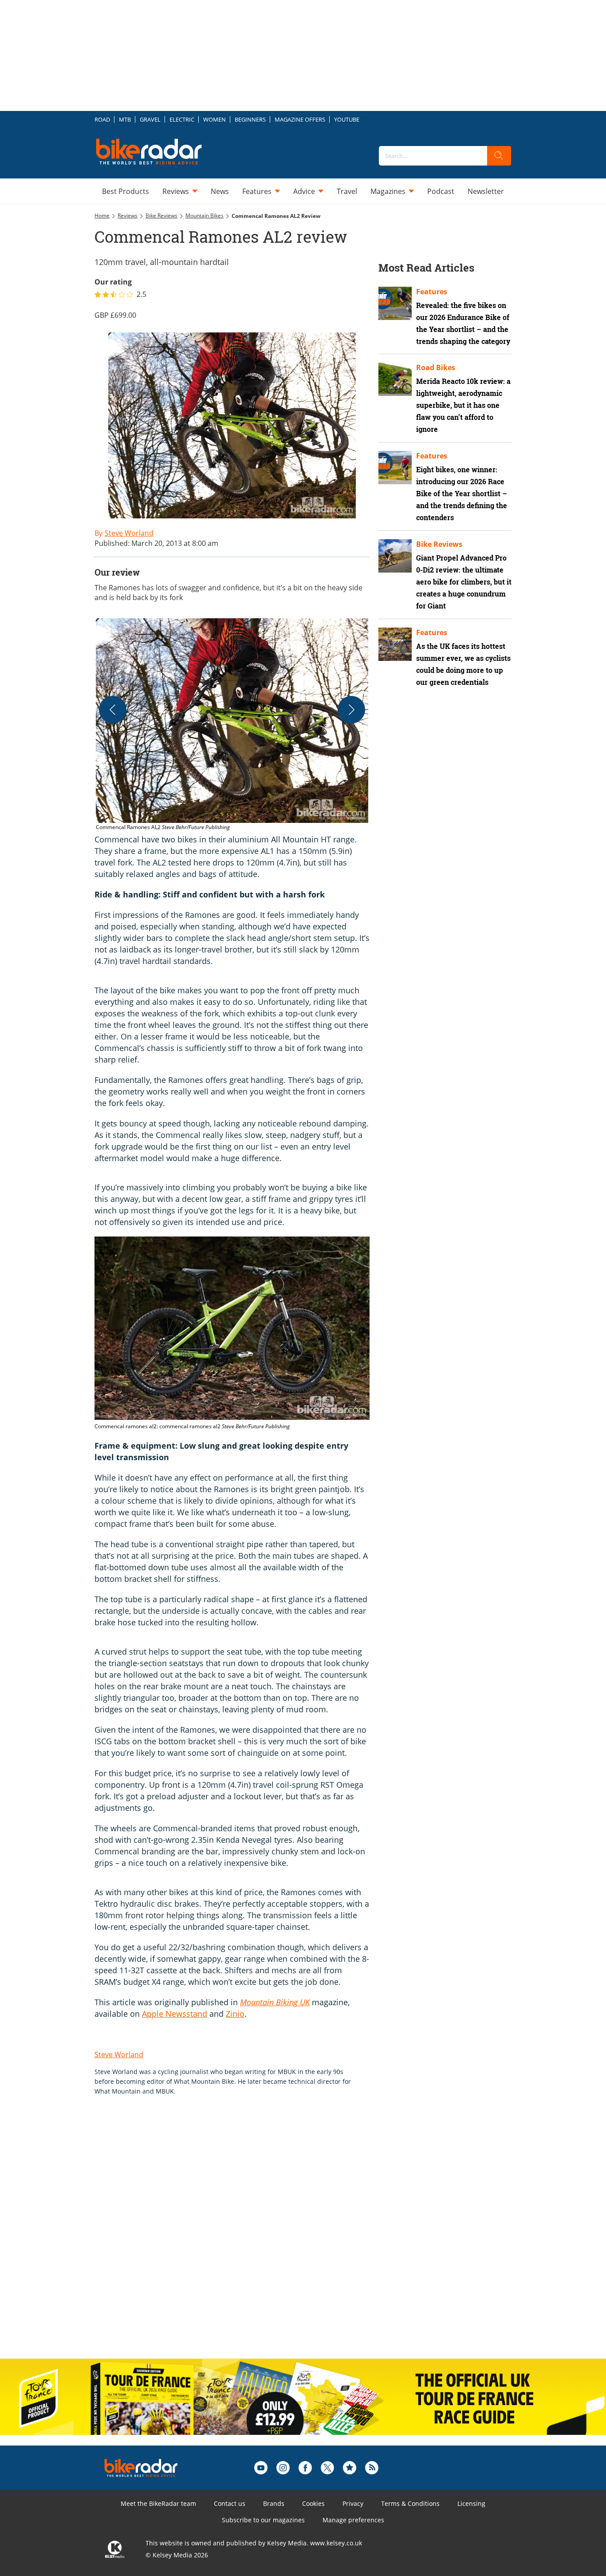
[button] (232, 725)
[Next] (351, 710)
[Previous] (113, 710)
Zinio (235, 2014)
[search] (499, 156)
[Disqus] (241, 2236)
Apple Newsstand (175, 2014)
